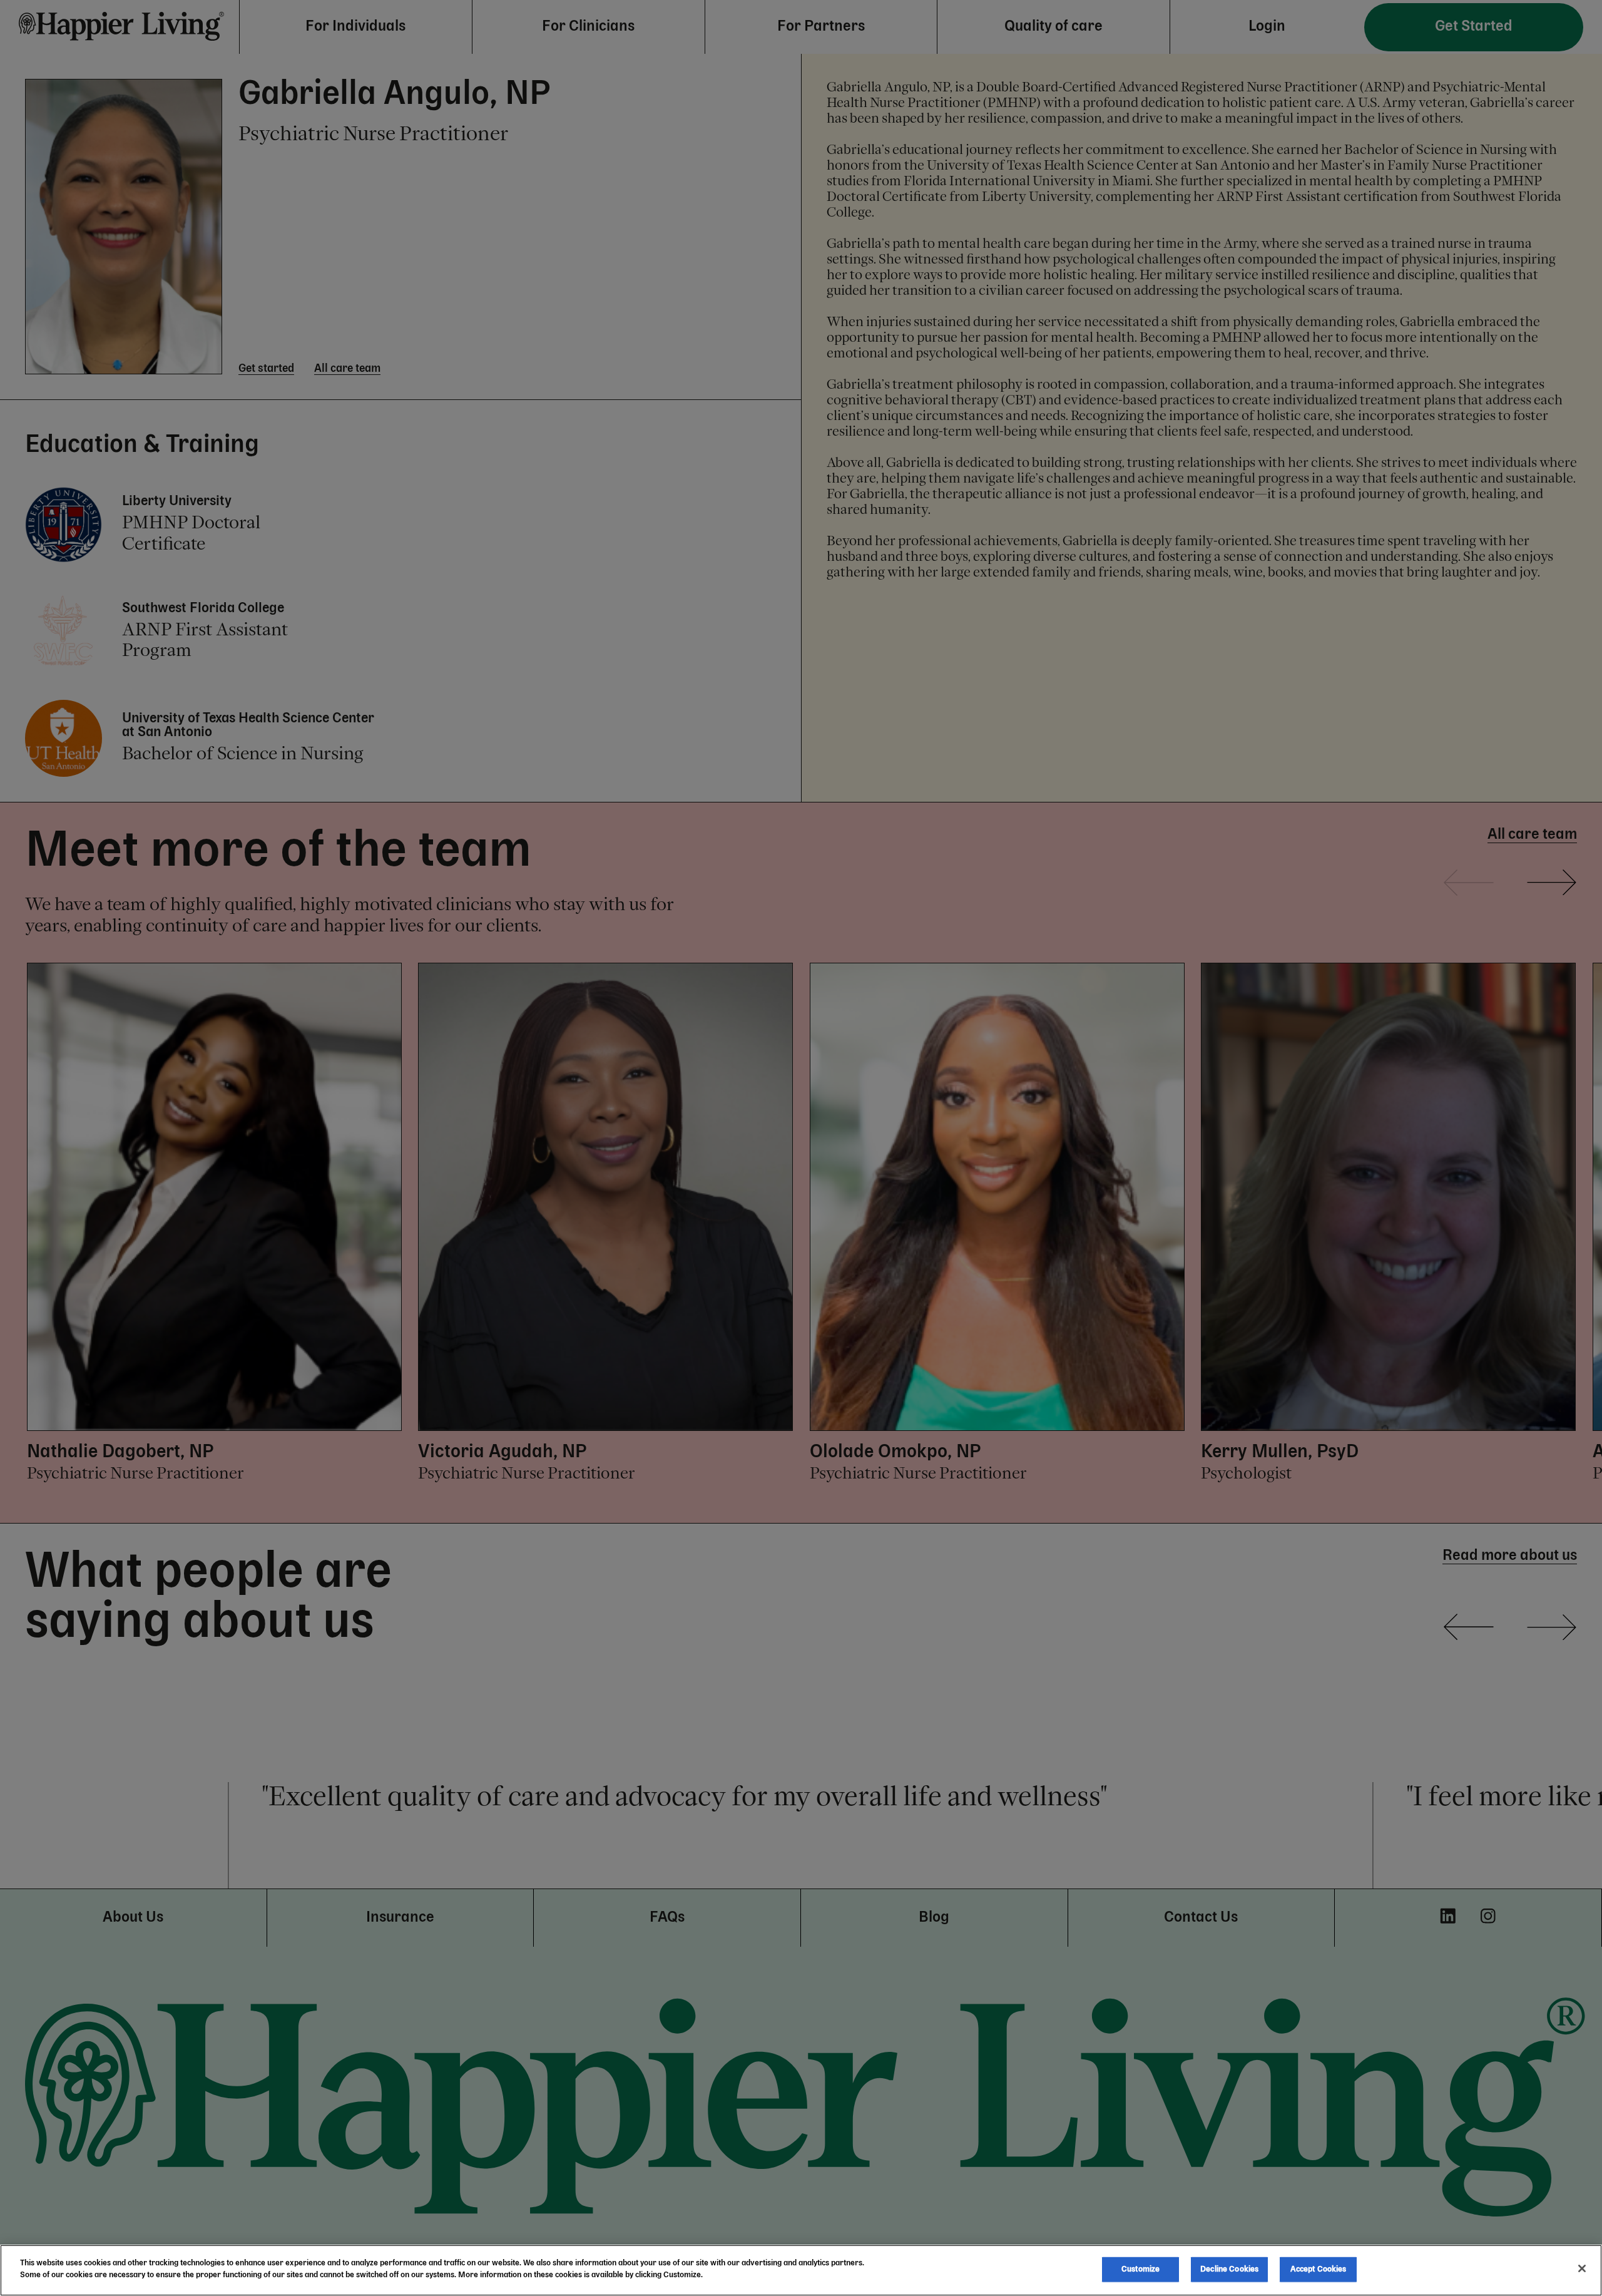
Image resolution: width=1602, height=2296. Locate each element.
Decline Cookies (1229, 2269)
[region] (801, 2270)
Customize (1140, 2269)
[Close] (1582, 2268)
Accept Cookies (1319, 2269)
